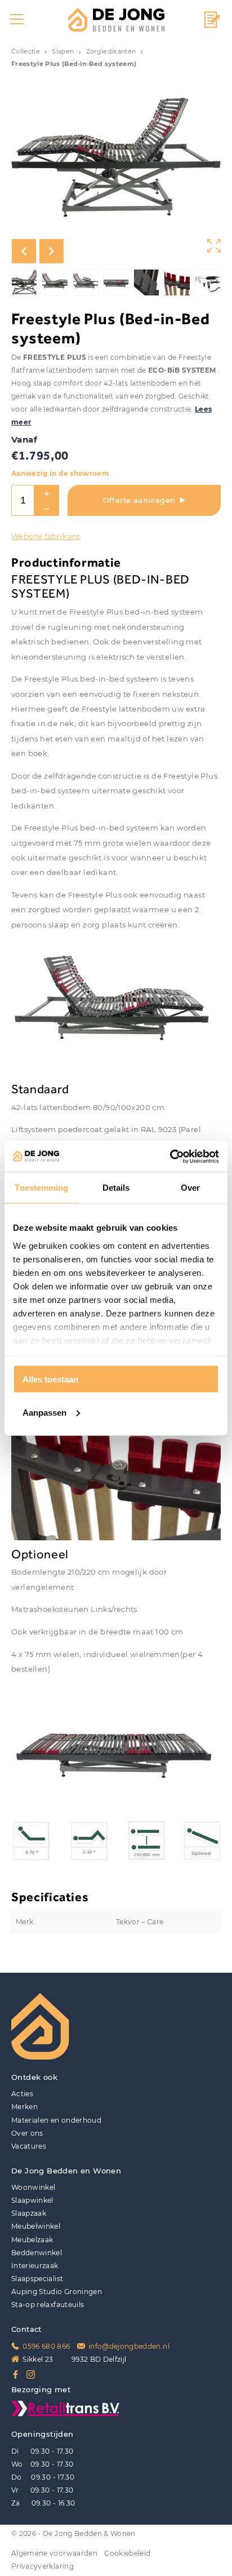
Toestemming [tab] (41, 1188)
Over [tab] (190, 1188)
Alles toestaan (50, 1379)
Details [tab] (116, 1188)
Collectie (26, 52)
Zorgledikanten (111, 52)
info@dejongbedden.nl (129, 2347)
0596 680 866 (46, 2347)
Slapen (63, 52)
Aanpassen (44, 1412)
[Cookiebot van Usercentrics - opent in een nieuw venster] (170, 1156)
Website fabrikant (46, 536)
